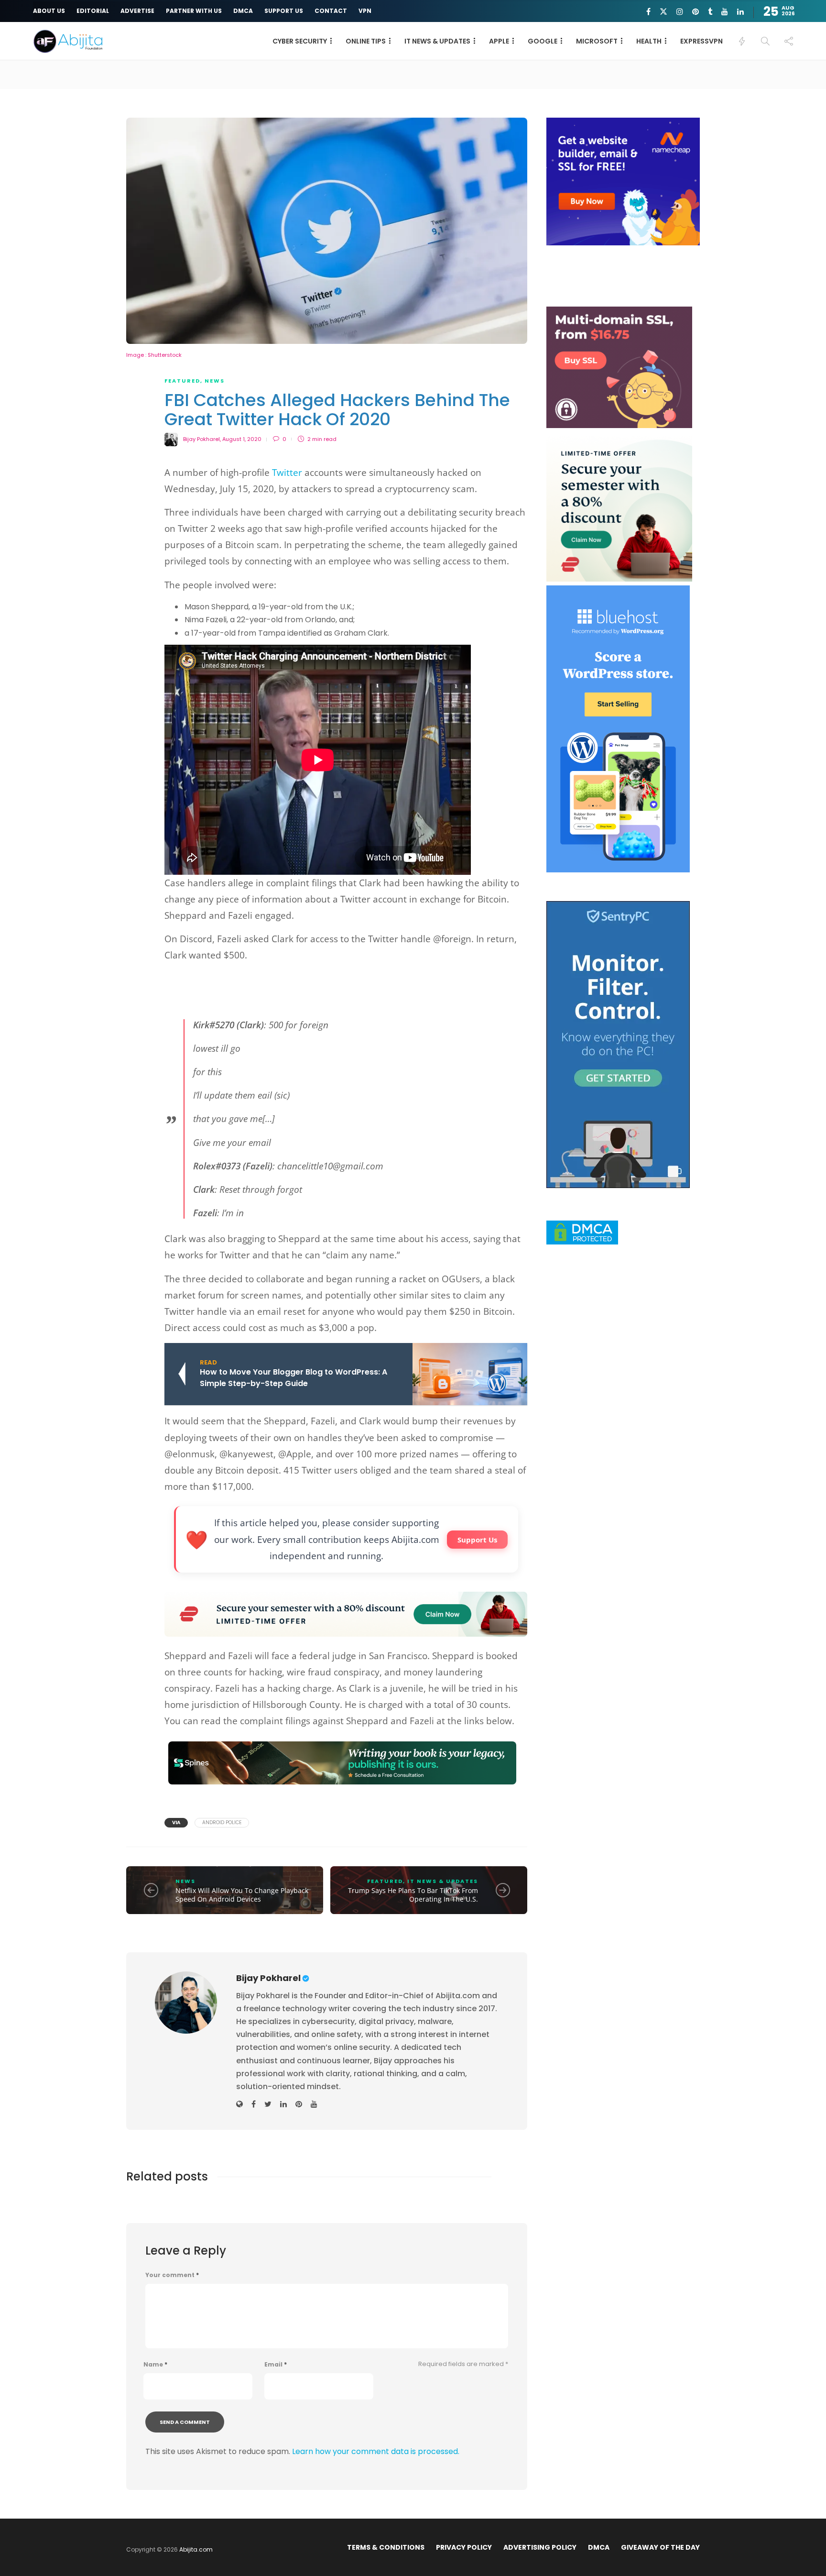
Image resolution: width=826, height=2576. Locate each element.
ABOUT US (49, 11)
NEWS (215, 381)
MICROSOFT (597, 41)
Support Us (477, 1540)
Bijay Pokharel (201, 439)
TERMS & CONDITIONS (386, 2547)
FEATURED (182, 381)
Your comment (172, 2275)
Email (276, 2365)
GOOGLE (543, 41)
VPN (365, 11)
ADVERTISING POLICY (540, 2547)
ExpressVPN (701, 41)
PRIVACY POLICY (464, 2547)
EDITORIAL (93, 11)
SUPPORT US (284, 11)
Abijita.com (196, 2549)
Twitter (287, 473)
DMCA (243, 11)
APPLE (499, 41)
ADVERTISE (137, 11)
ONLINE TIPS (366, 41)
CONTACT (331, 11)
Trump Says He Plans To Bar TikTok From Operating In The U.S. (413, 1895)
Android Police (222, 1822)
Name (155, 2365)
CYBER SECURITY (300, 41)
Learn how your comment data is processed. (376, 2451)
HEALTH (649, 41)
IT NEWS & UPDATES (437, 41)
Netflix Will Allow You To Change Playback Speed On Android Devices (242, 1895)
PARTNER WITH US (194, 11)
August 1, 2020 (242, 439)
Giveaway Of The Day (660, 2547)
